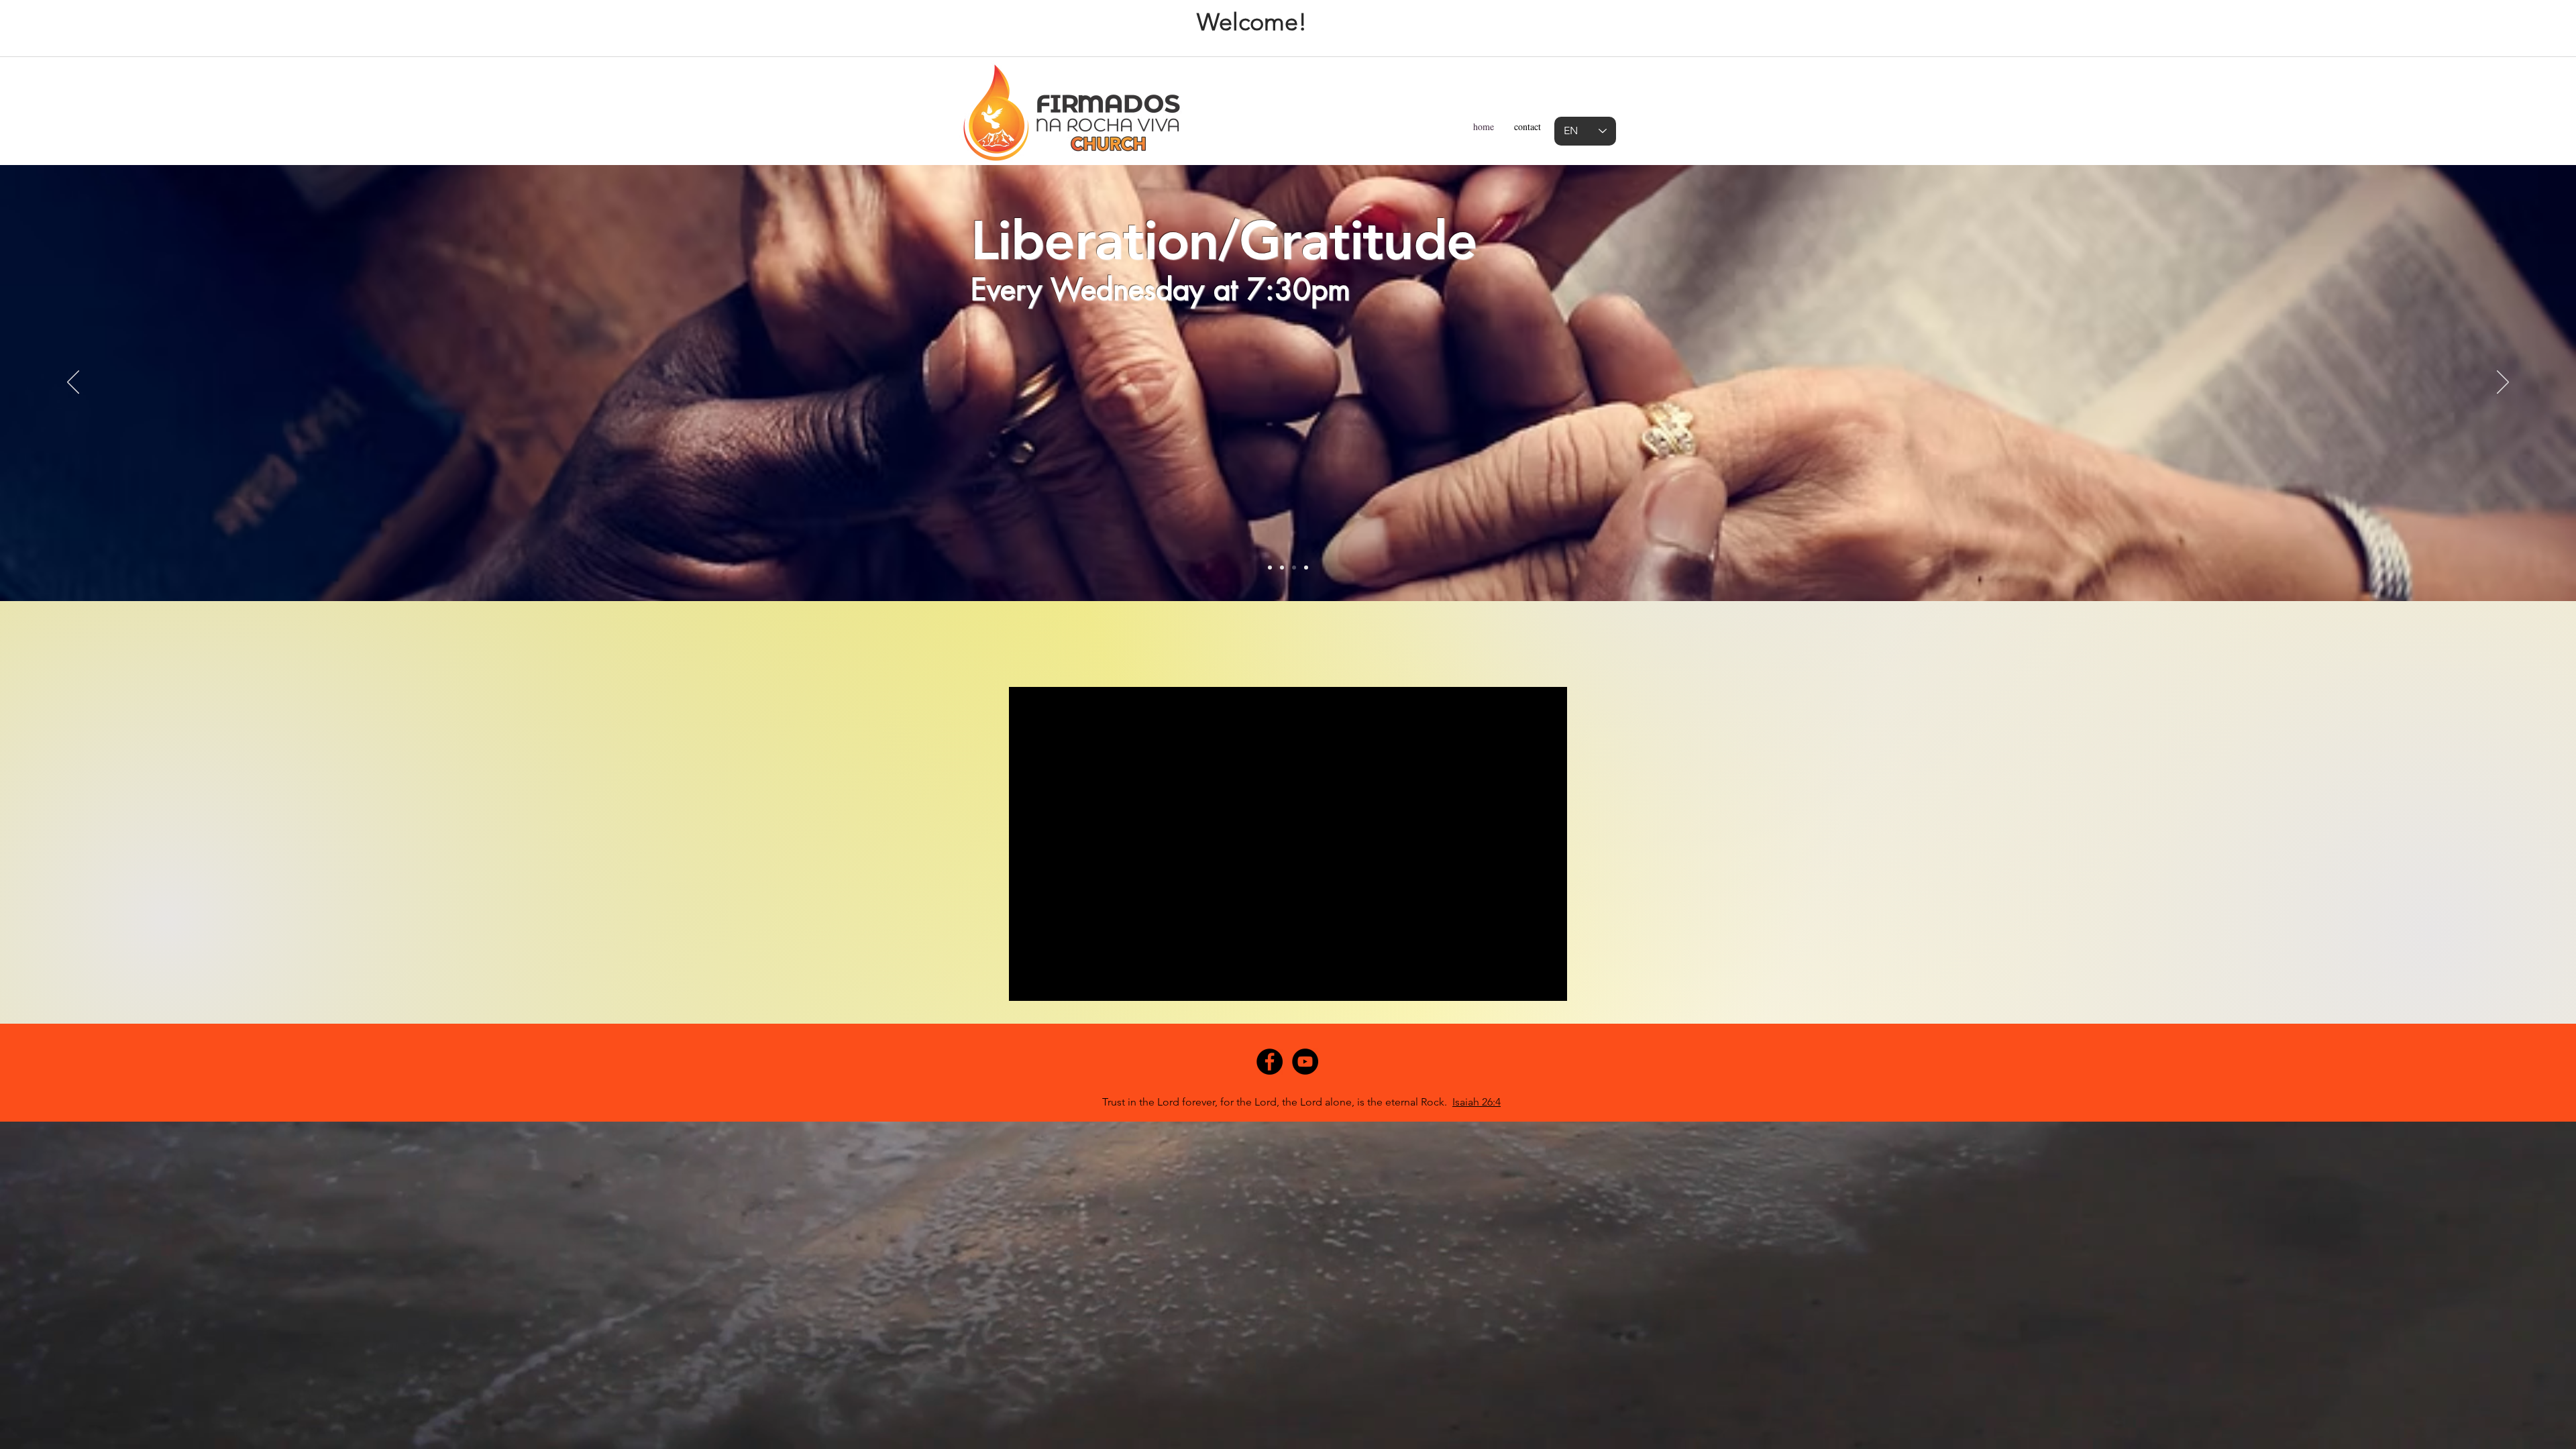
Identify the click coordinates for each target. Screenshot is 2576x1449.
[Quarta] (1294, 568)
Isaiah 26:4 (1477, 1102)
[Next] (2503, 383)
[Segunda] (1270, 568)
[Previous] (73, 383)
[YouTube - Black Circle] (1305, 1062)
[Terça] (1282, 568)
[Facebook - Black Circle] (1270, 1062)
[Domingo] (1306, 568)
